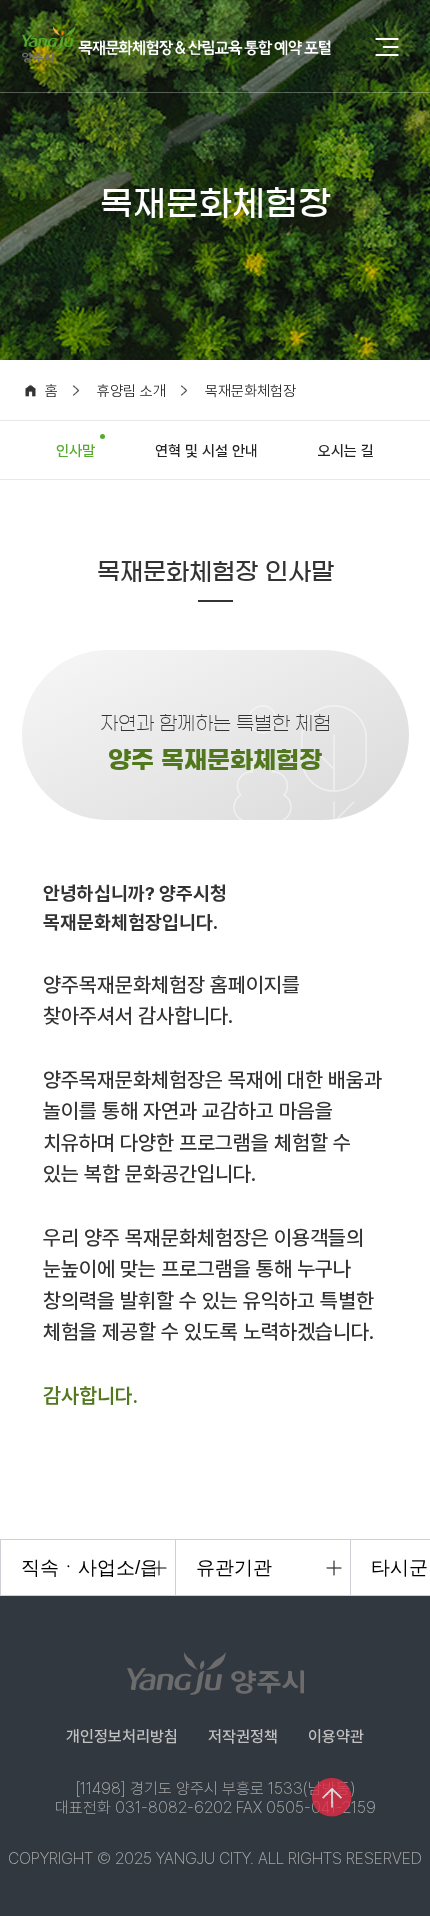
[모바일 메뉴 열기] (387, 48)
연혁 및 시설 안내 (206, 451)
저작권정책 (243, 1736)
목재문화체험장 (250, 391)
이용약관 (336, 1736)
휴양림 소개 (131, 391)
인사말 (75, 451)
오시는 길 (346, 451)
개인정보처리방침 (122, 1736)
